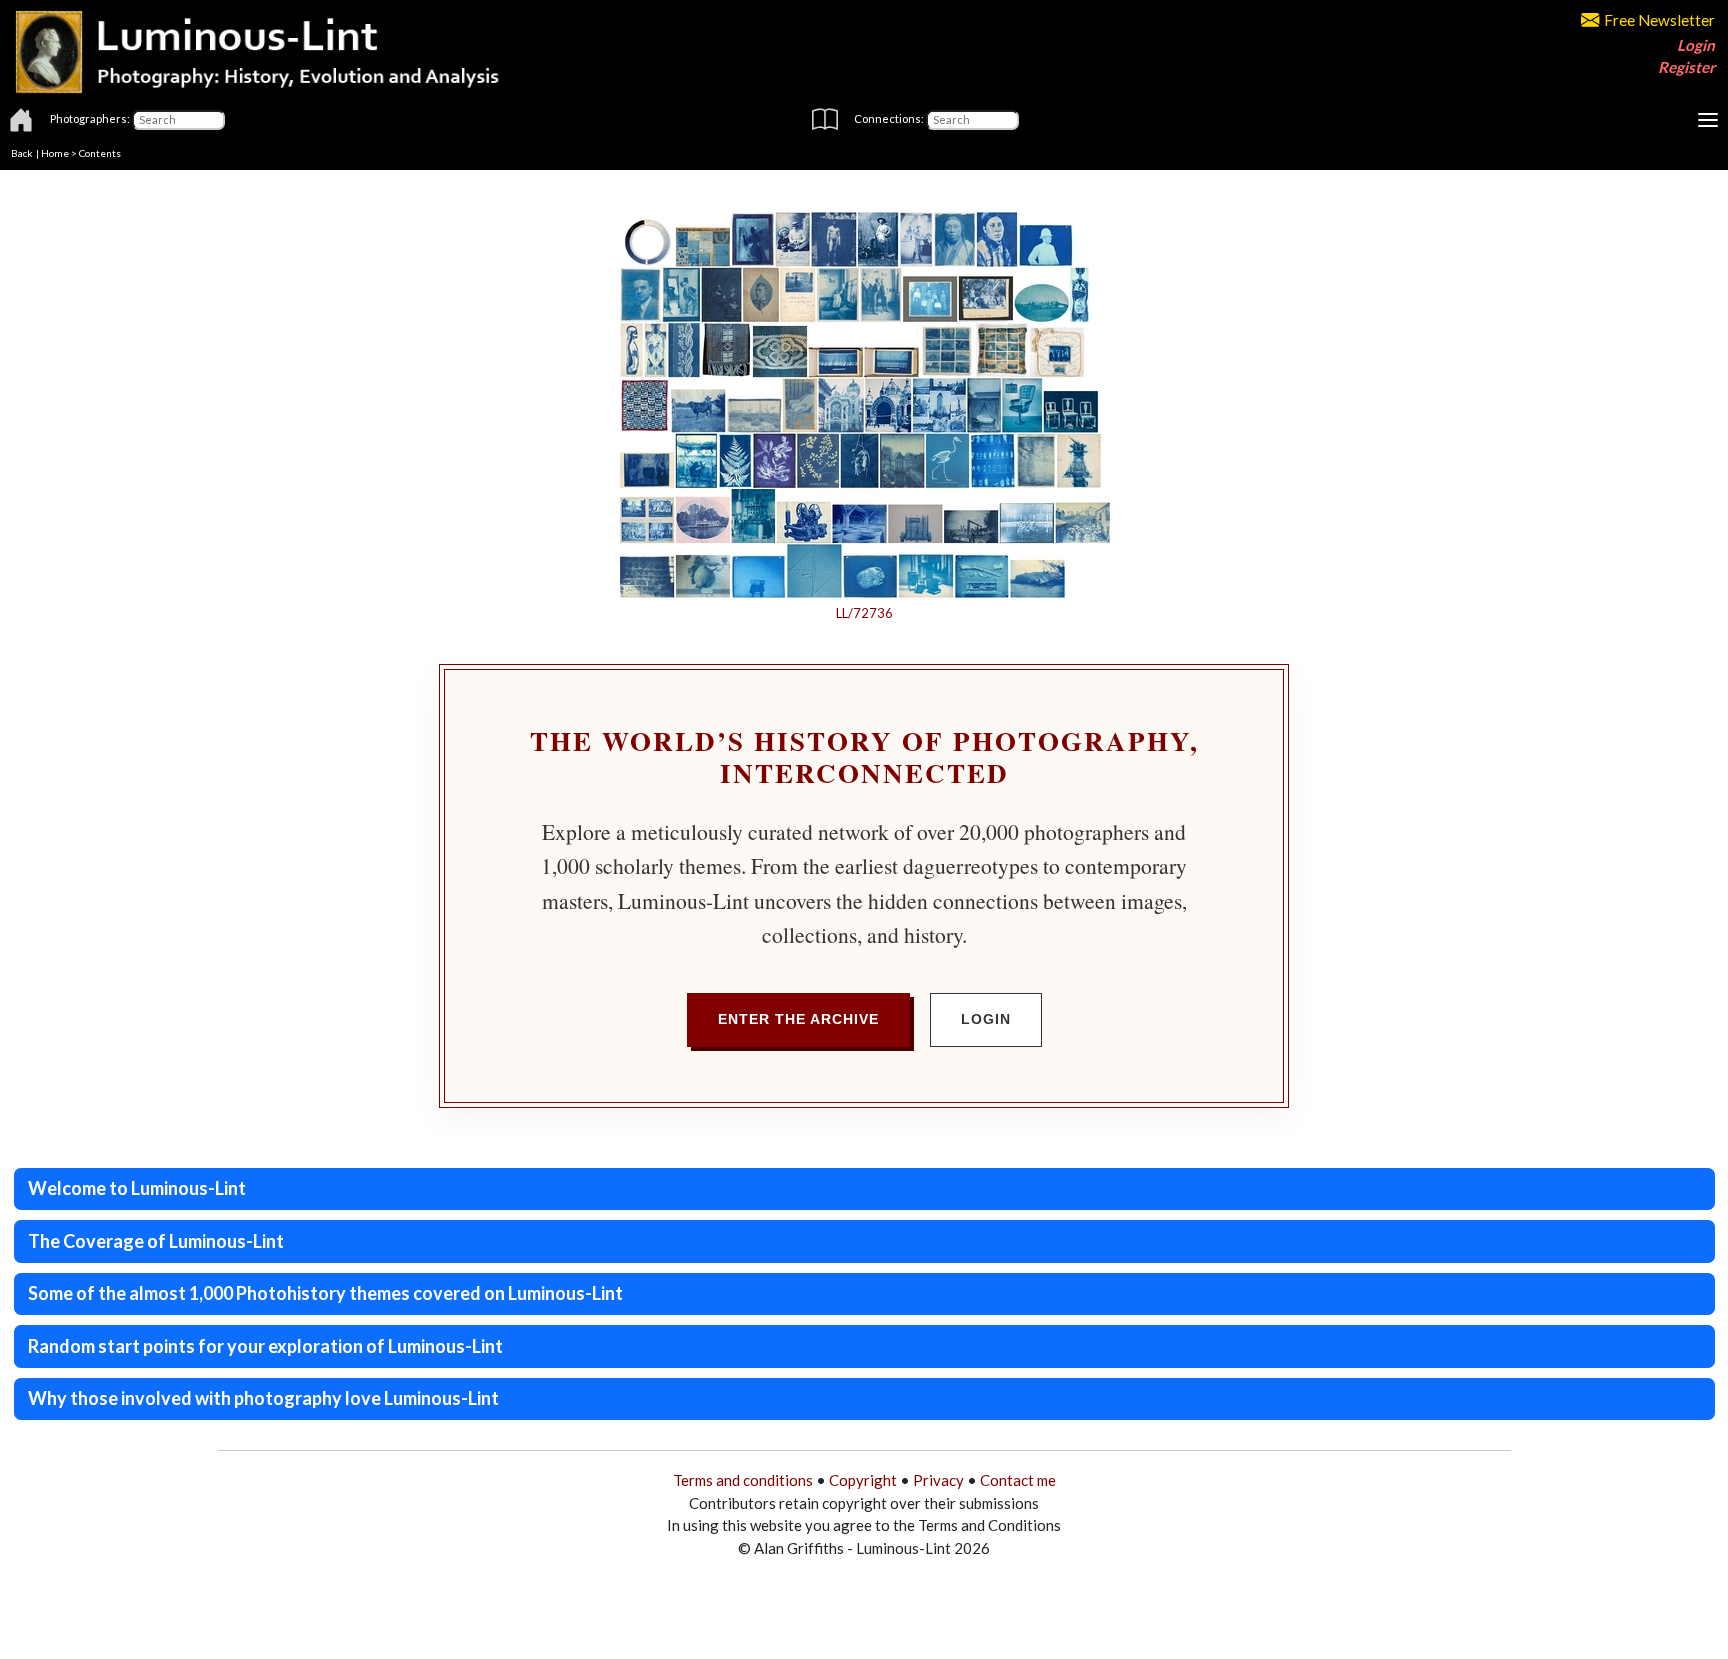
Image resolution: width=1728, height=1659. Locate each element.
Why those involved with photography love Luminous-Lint (263, 1398)
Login (1696, 45)
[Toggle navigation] (1708, 120)
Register (1686, 67)
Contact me (1018, 1480)
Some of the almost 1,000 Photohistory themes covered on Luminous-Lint (325, 1293)
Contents (100, 153)
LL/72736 (864, 613)
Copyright (863, 1480)
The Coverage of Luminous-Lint (156, 1241)
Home (55, 153)
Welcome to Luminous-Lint (137, 1188)
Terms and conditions (743, 1480)
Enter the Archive (798, 1019)
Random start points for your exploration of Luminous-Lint (265, 1346)
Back (22, 153)
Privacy (938, 1480)
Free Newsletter (1659, 20)
